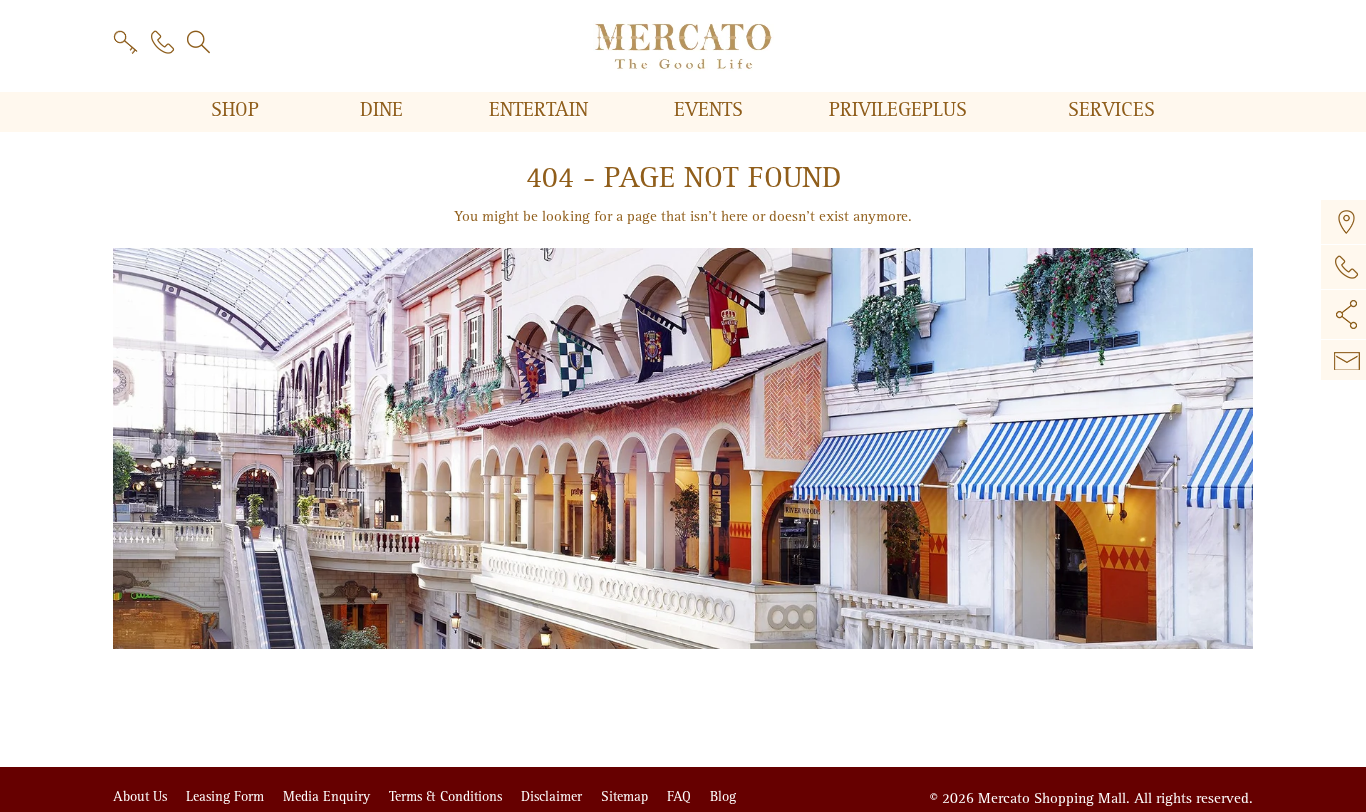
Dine (384, 110)
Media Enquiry (328, 796)
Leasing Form (227, 796)
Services (1111, 110)
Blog (723, 796)
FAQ (681, 796)
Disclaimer (553, 796)
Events (711, 110)
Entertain (541, 110)
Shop (238, 110)
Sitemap (626, 796)
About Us (142, 796)
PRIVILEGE (898, 110)
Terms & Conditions (447, 796)
